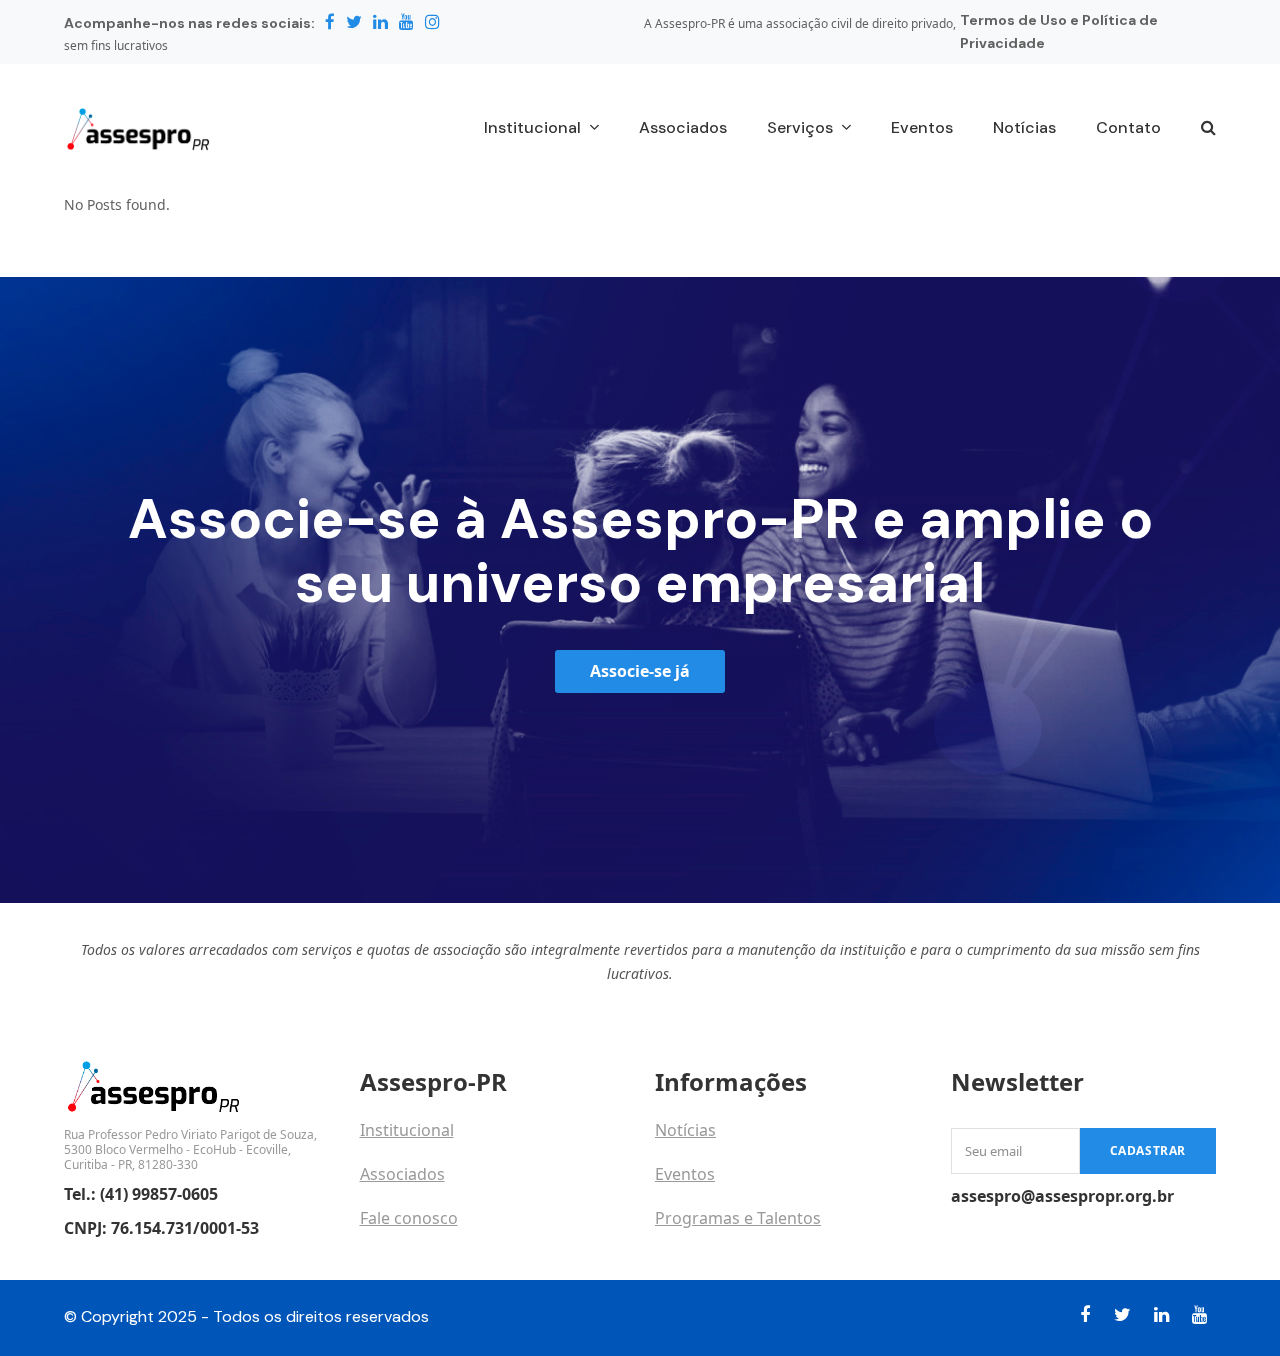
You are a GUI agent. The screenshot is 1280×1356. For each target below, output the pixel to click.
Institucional (407, 1130)
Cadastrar (1148, 1150)
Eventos (685, 1174)
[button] (1208, 129)
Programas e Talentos (738, 1218)
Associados (402, 1174)
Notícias (685, 1130)
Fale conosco (409, 1218)
